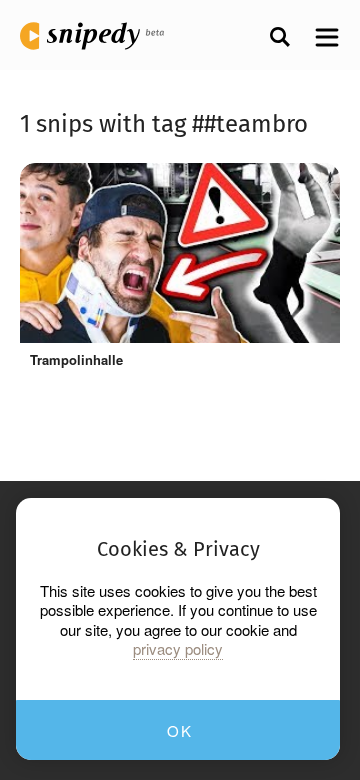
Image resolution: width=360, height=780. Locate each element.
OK (179, 730)
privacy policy (178, 649)
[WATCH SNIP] (310, 188)
